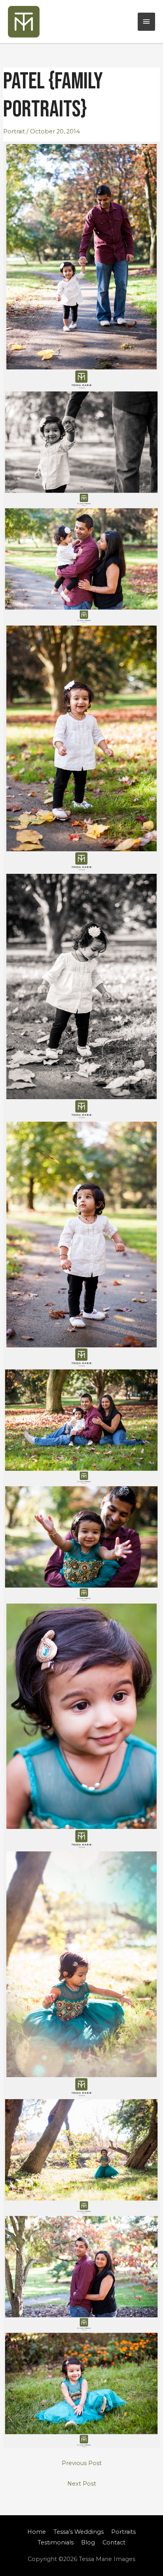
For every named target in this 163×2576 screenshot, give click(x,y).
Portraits (123, 2532)
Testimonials (56, 2542)
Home (37, 2532)
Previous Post (82, 2463)
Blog (88, 2542)
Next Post (82, 2484)
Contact (114, 2542)
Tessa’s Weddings (79, 2532)
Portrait (14, 131)
